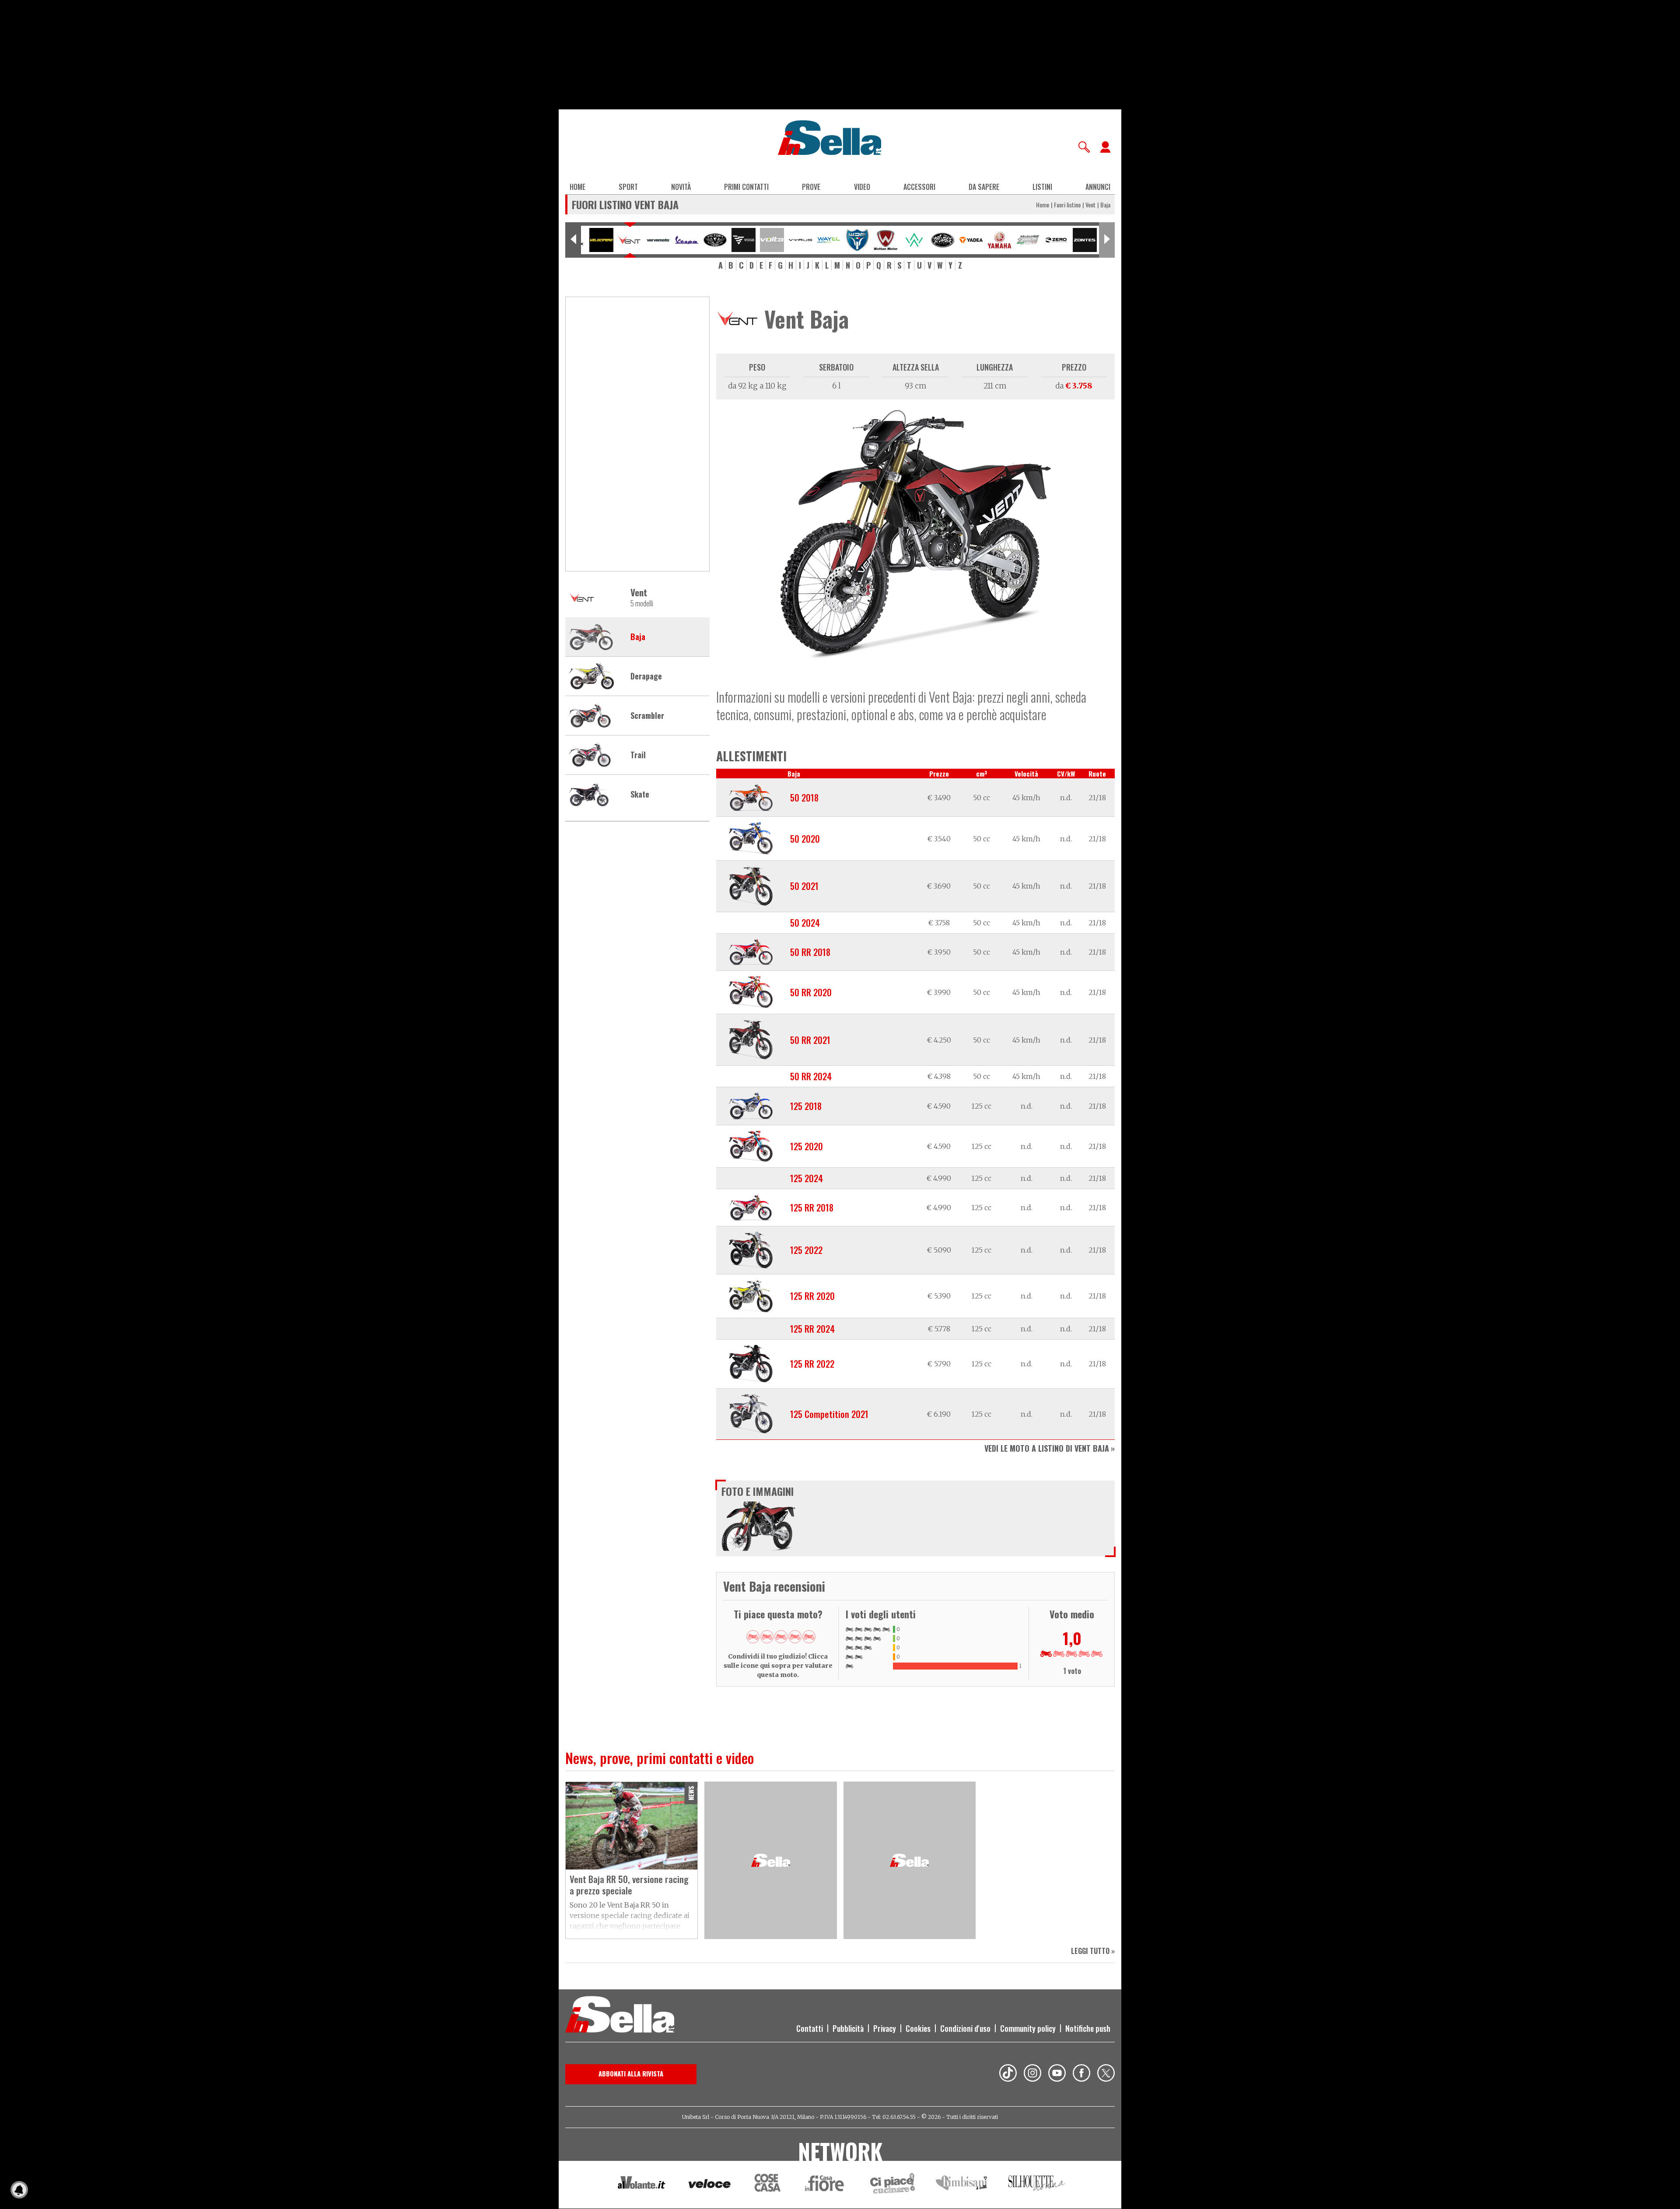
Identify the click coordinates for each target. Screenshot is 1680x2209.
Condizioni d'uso (965, 2028)
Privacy (885, 2028)
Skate (640, 795)
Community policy (1028, 2028)
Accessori (919, 187)
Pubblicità (848, 2028)
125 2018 (806, 1106)
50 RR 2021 (810, 1040)
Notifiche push (1088, 2028)
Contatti (810, 2028)
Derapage (646, 676)
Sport (628, 187)
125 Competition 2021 (829, 1414)
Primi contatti (746, 187)
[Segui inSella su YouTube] (1057, 2074)
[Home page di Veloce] (710, 2185)
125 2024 (807, 1178)
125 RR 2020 (812, 1296)
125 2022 (806, 1250)
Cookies (918, 2028)
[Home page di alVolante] (642, 2184)
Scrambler (647, 716)
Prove (811, 187)
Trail (638, 755)
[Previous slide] (573, 240)
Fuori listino (1067, 205)
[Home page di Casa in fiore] (826, 2185)
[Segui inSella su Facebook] (1081, 2074)
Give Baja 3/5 (781, 1637)
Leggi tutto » (1093, 1951)
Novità (681, 187)
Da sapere (984, 187)
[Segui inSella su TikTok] (1008, 2074)
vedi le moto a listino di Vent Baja (1047, 1448)
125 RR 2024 (812, 1329)
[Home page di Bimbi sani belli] (962, 2185)
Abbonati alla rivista (631, 2073)
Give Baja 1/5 (753, 1637)
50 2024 (805, 923)
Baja (638, 637)
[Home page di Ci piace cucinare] (892, 2185)
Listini (1042, 187)
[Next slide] (1107, 240)
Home (577, 187)
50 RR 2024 (811, 1076)
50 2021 (804, 886)
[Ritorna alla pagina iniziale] (620, 2016)
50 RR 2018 (810, 952)
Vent (1090, 205)
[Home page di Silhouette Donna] (1037, 2184)
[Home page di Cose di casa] (766, 2185)
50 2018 (804, 798)
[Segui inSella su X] (1106, 2074)
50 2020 (805, 839)
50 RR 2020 (811, 992)
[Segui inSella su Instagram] (1032, 2074)
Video (862, 187)
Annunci (1098, 187)
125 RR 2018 (812, 1208)
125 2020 (807, 1146)
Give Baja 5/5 (809, 1637)
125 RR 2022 (812, 1364)
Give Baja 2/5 (767, 1637)
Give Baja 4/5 (795, 1637)
